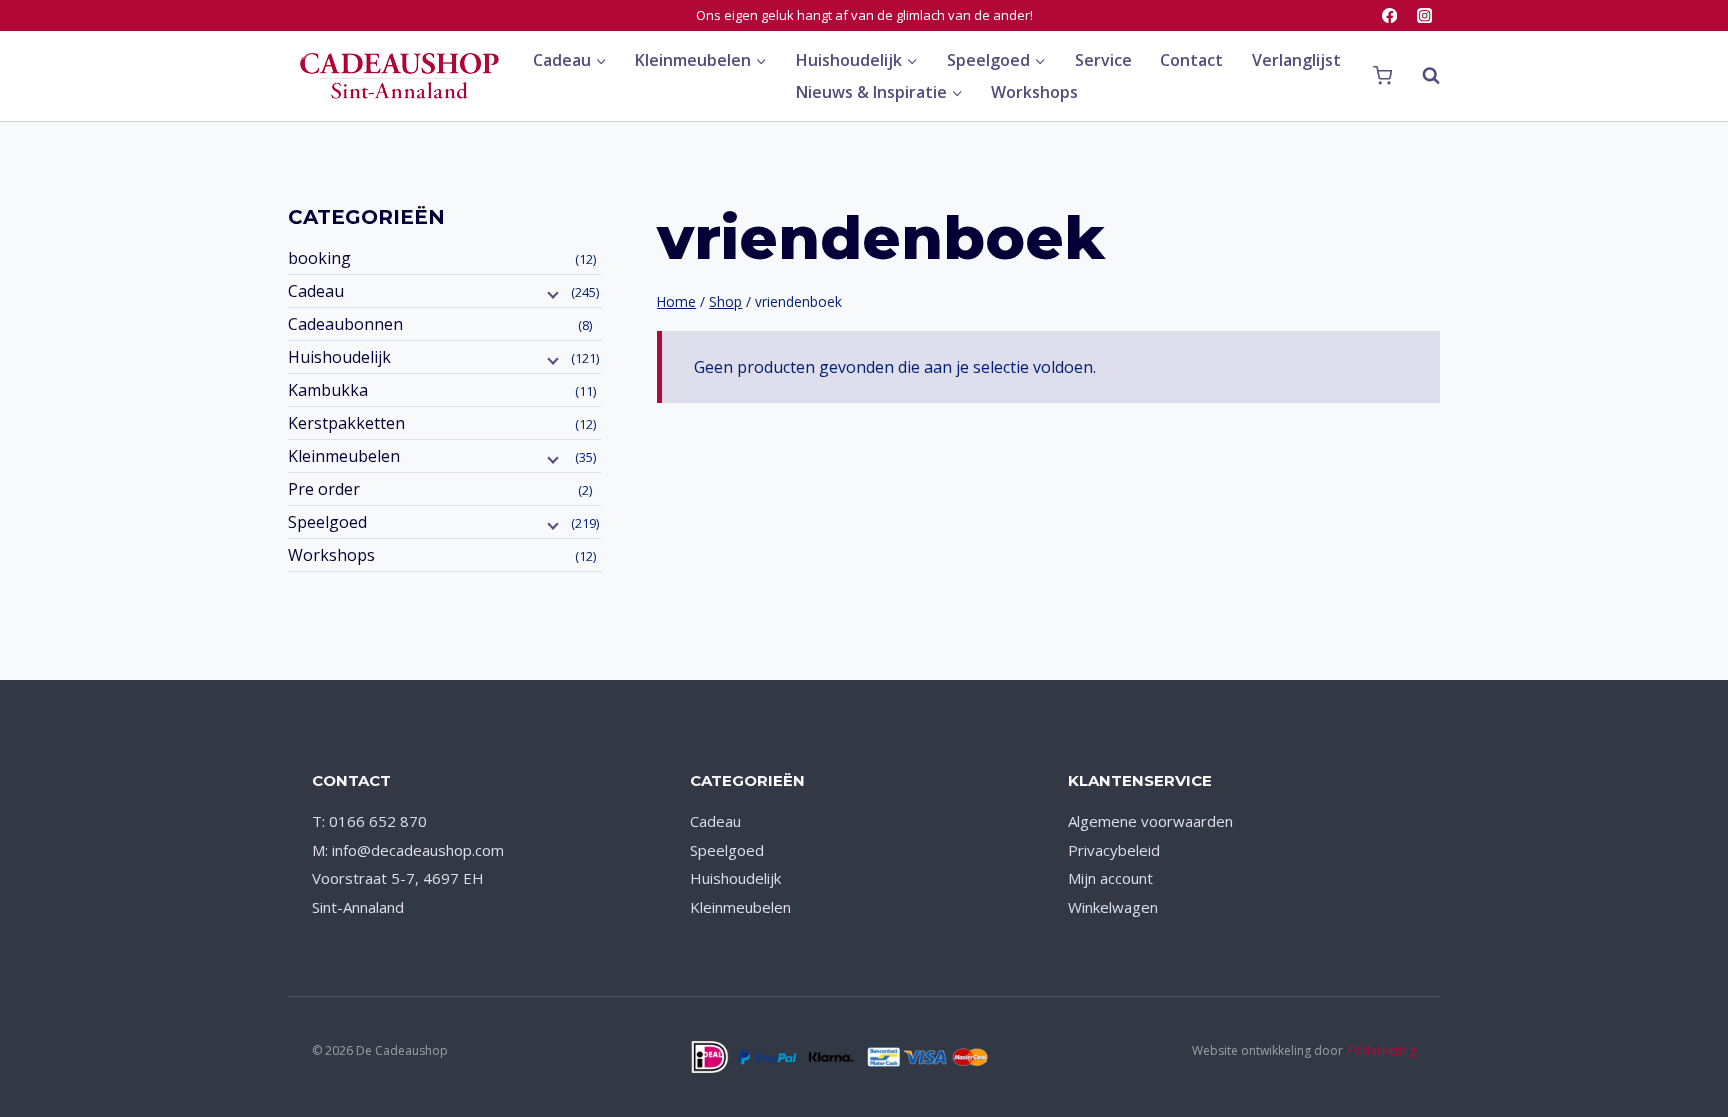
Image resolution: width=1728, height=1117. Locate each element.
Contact (1191, 60)
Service (1103, 60)
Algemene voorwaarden (1150, 821)
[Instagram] (1424, 15)
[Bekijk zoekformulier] (1421, 76)
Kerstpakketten (346, 423)
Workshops (1034, 92)
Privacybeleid (1114, 850)
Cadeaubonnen (345, 324)
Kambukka (328, 390)
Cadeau (316, 291)
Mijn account (1110, 878)
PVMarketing (1381, 1050)
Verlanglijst (1296, 60)
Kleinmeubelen (344, 456)
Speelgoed (327, 522)
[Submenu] (551, 293)
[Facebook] (1389, 15)
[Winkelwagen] (1382, 76)
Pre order (324, 489)
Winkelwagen (1113, 907)
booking (319, 258)
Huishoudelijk (339, 357)
